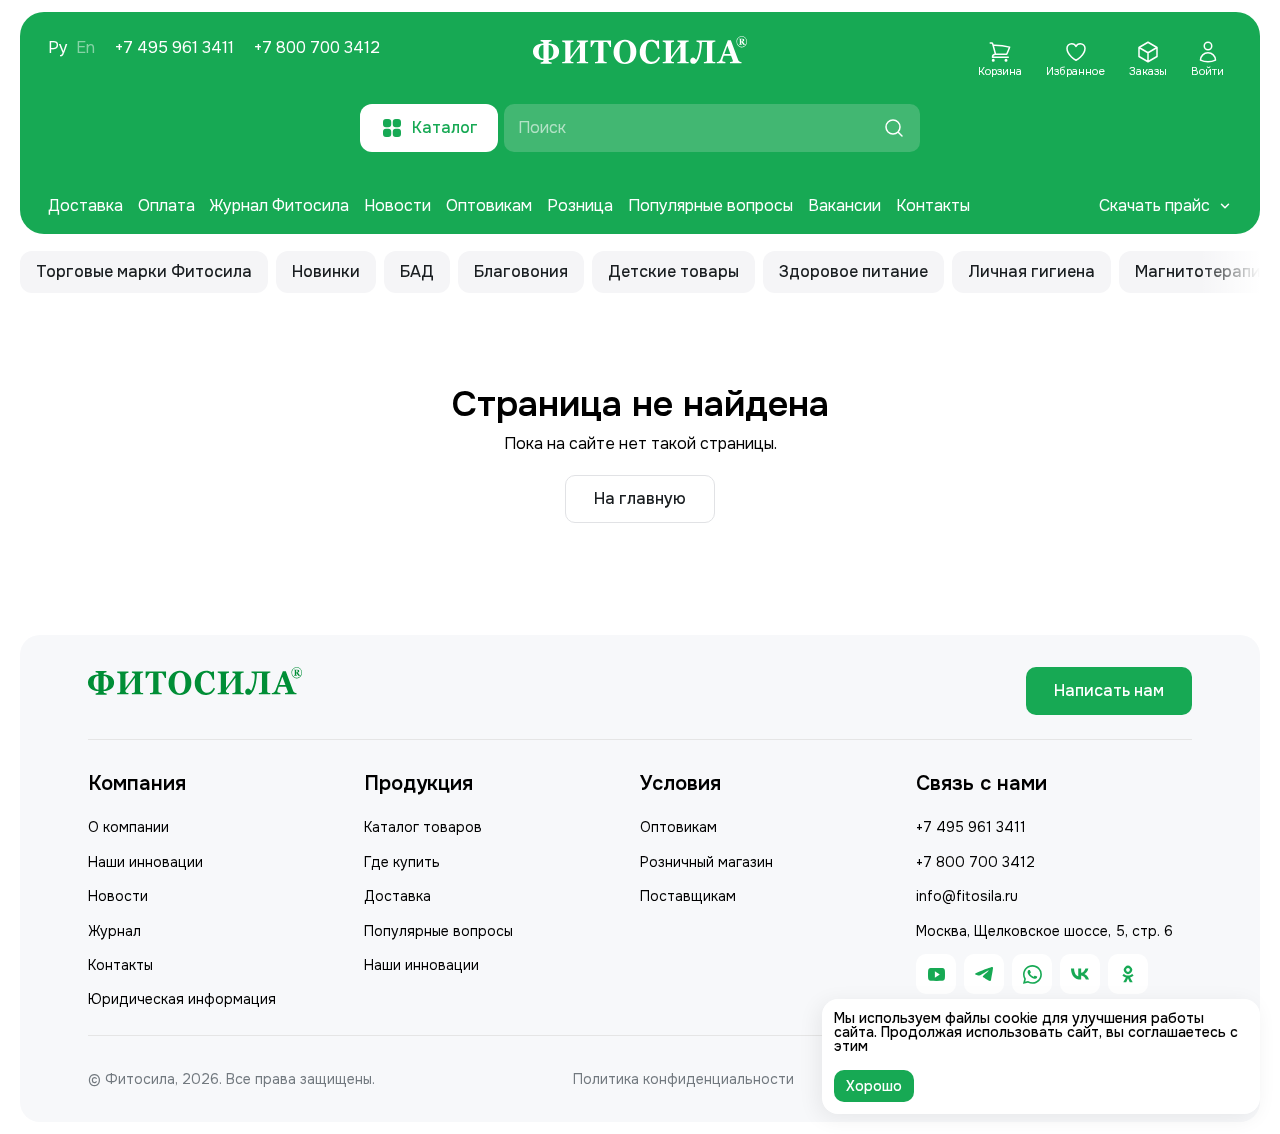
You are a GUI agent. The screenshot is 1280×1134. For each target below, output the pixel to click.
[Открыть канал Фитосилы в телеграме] (984, 974)
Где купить (402, 862)
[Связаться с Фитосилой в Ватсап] (1032, 974)
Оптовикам (489, 205)
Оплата (166, 205)
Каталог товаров (423, 827)
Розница (580, 205)
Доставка (85, 205)
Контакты (933, 205)
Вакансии (844, 205)
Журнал (114, 931)
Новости (397, 205)
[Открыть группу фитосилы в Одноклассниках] (1128, 974)
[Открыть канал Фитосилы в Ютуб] (936, 974)
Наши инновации (145, 862)
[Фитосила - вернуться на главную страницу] (640, 53)
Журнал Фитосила (279, 205)
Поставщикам (688, 896)
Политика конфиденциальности (683, 1079)
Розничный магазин (706, 862)
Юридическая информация (182, 999)
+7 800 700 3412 (317, 48)
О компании (128, 827)
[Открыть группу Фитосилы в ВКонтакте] (1080, 974)
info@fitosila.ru (967, 896)
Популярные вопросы (710, 205)
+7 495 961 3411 (174, 48)
